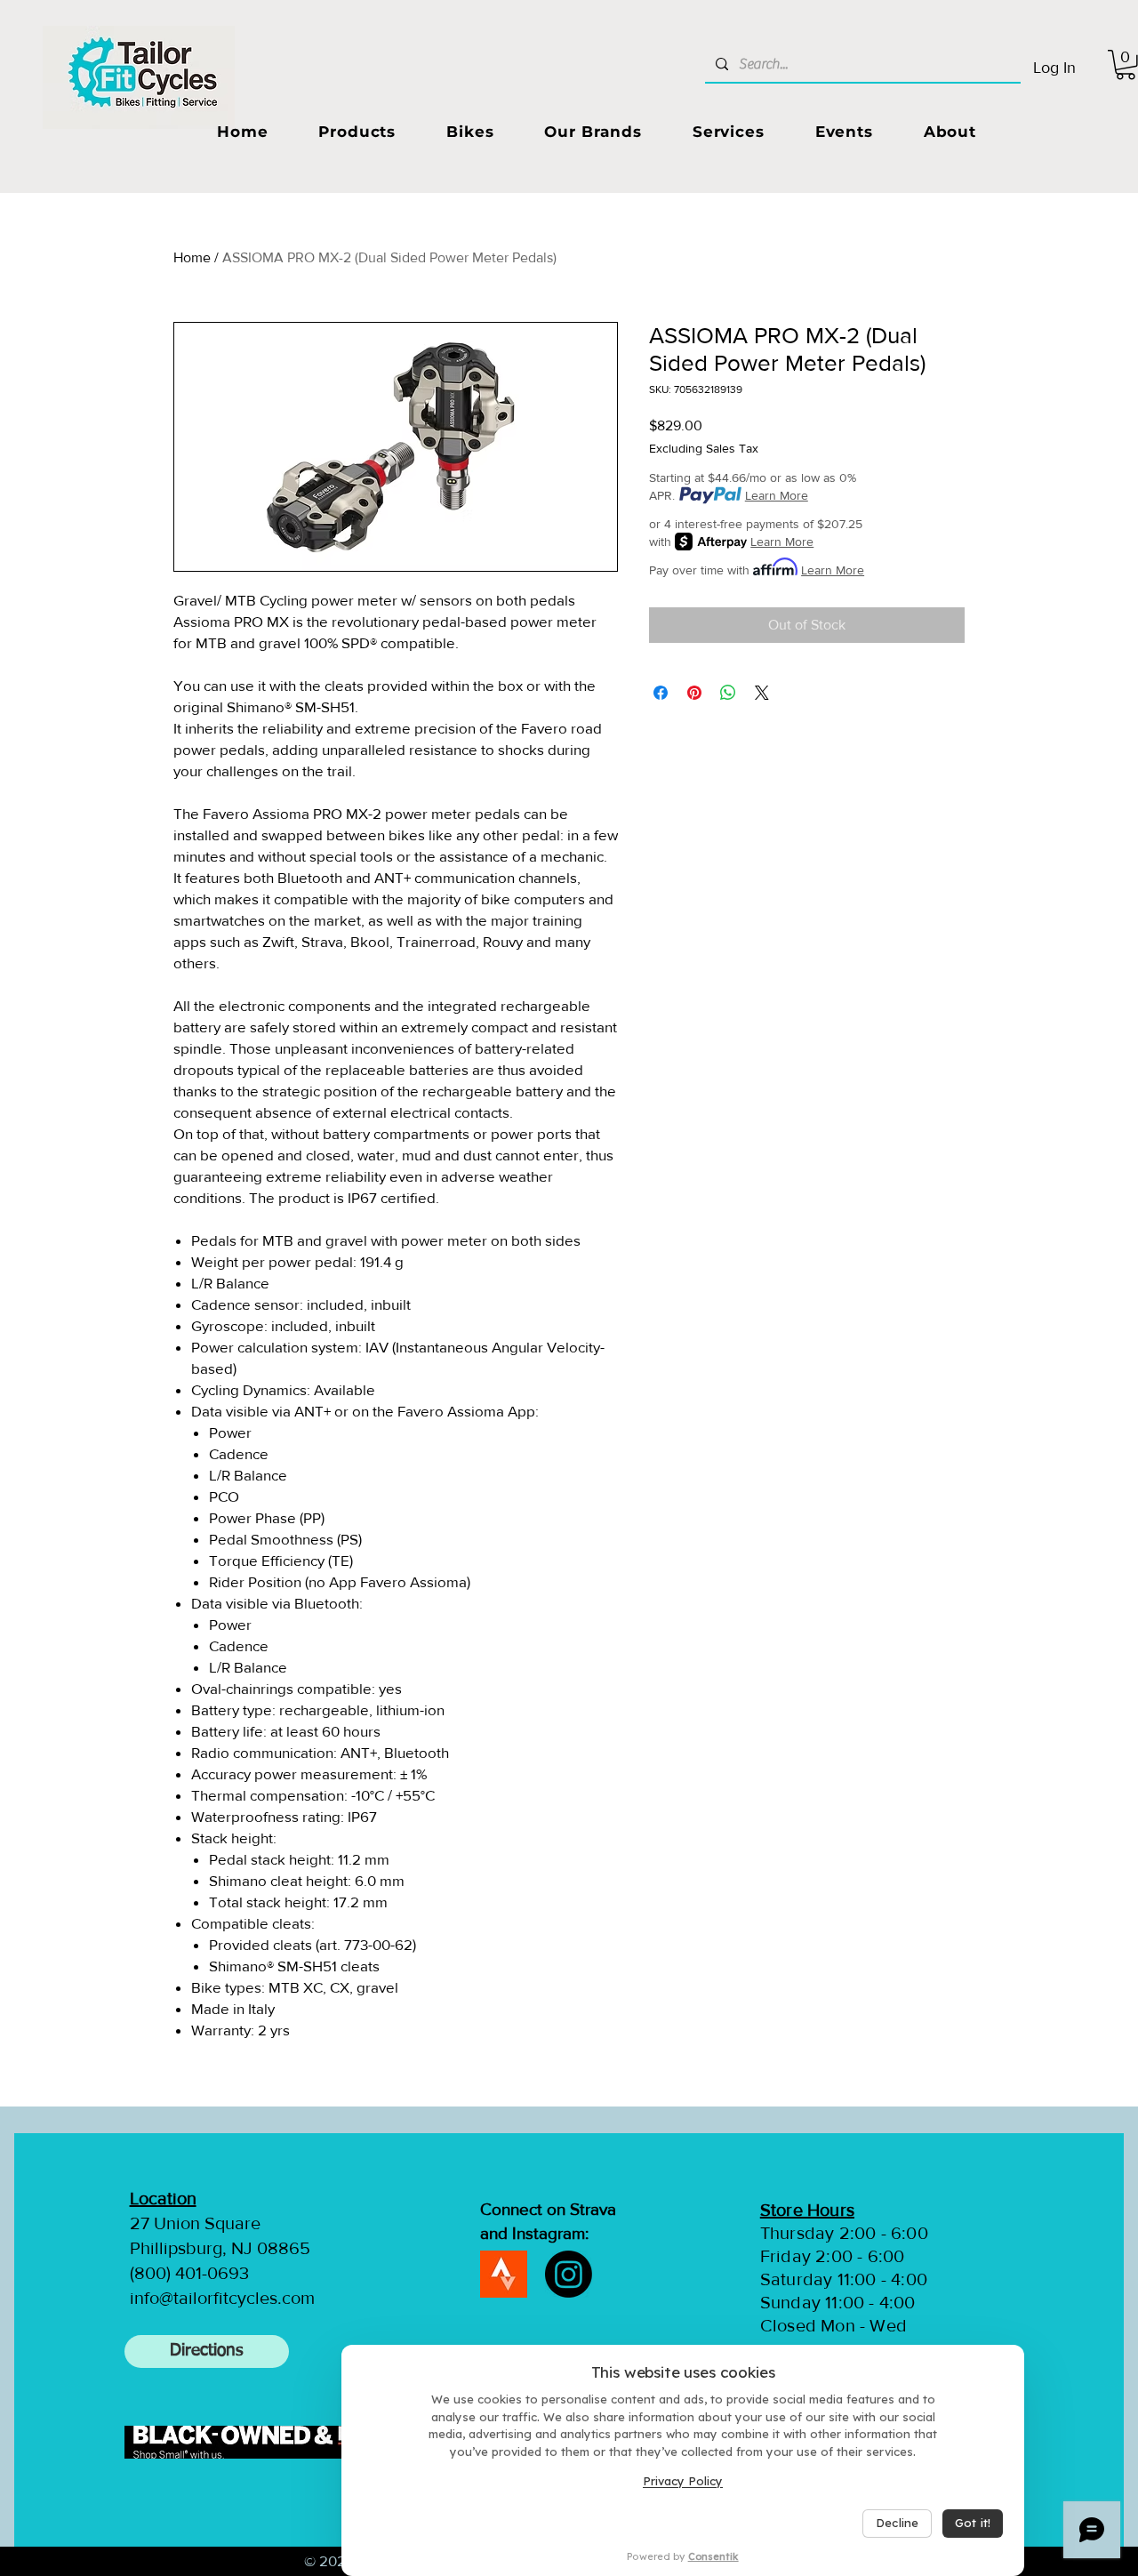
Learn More (777, 495)
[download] (504, 2274)
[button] (357, 132)
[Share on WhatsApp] (728, 693)
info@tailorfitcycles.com (222, 2298)
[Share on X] (762, 693)
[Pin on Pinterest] (694, 693)
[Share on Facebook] (661, 693)
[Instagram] (569, 2274)
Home (192, 257)
